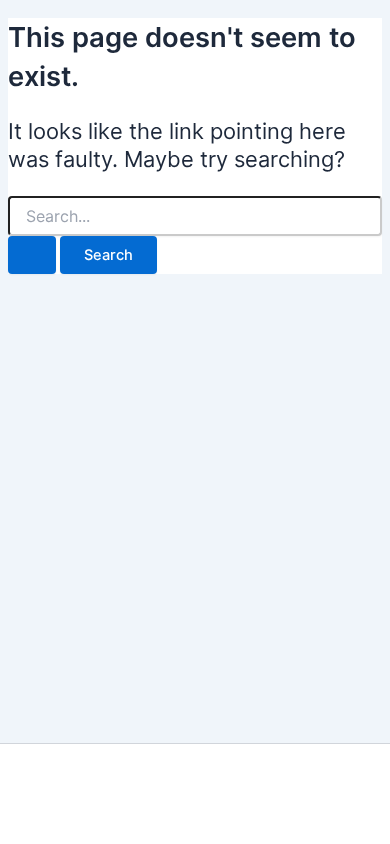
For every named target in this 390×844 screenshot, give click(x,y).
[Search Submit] (32, 255)
